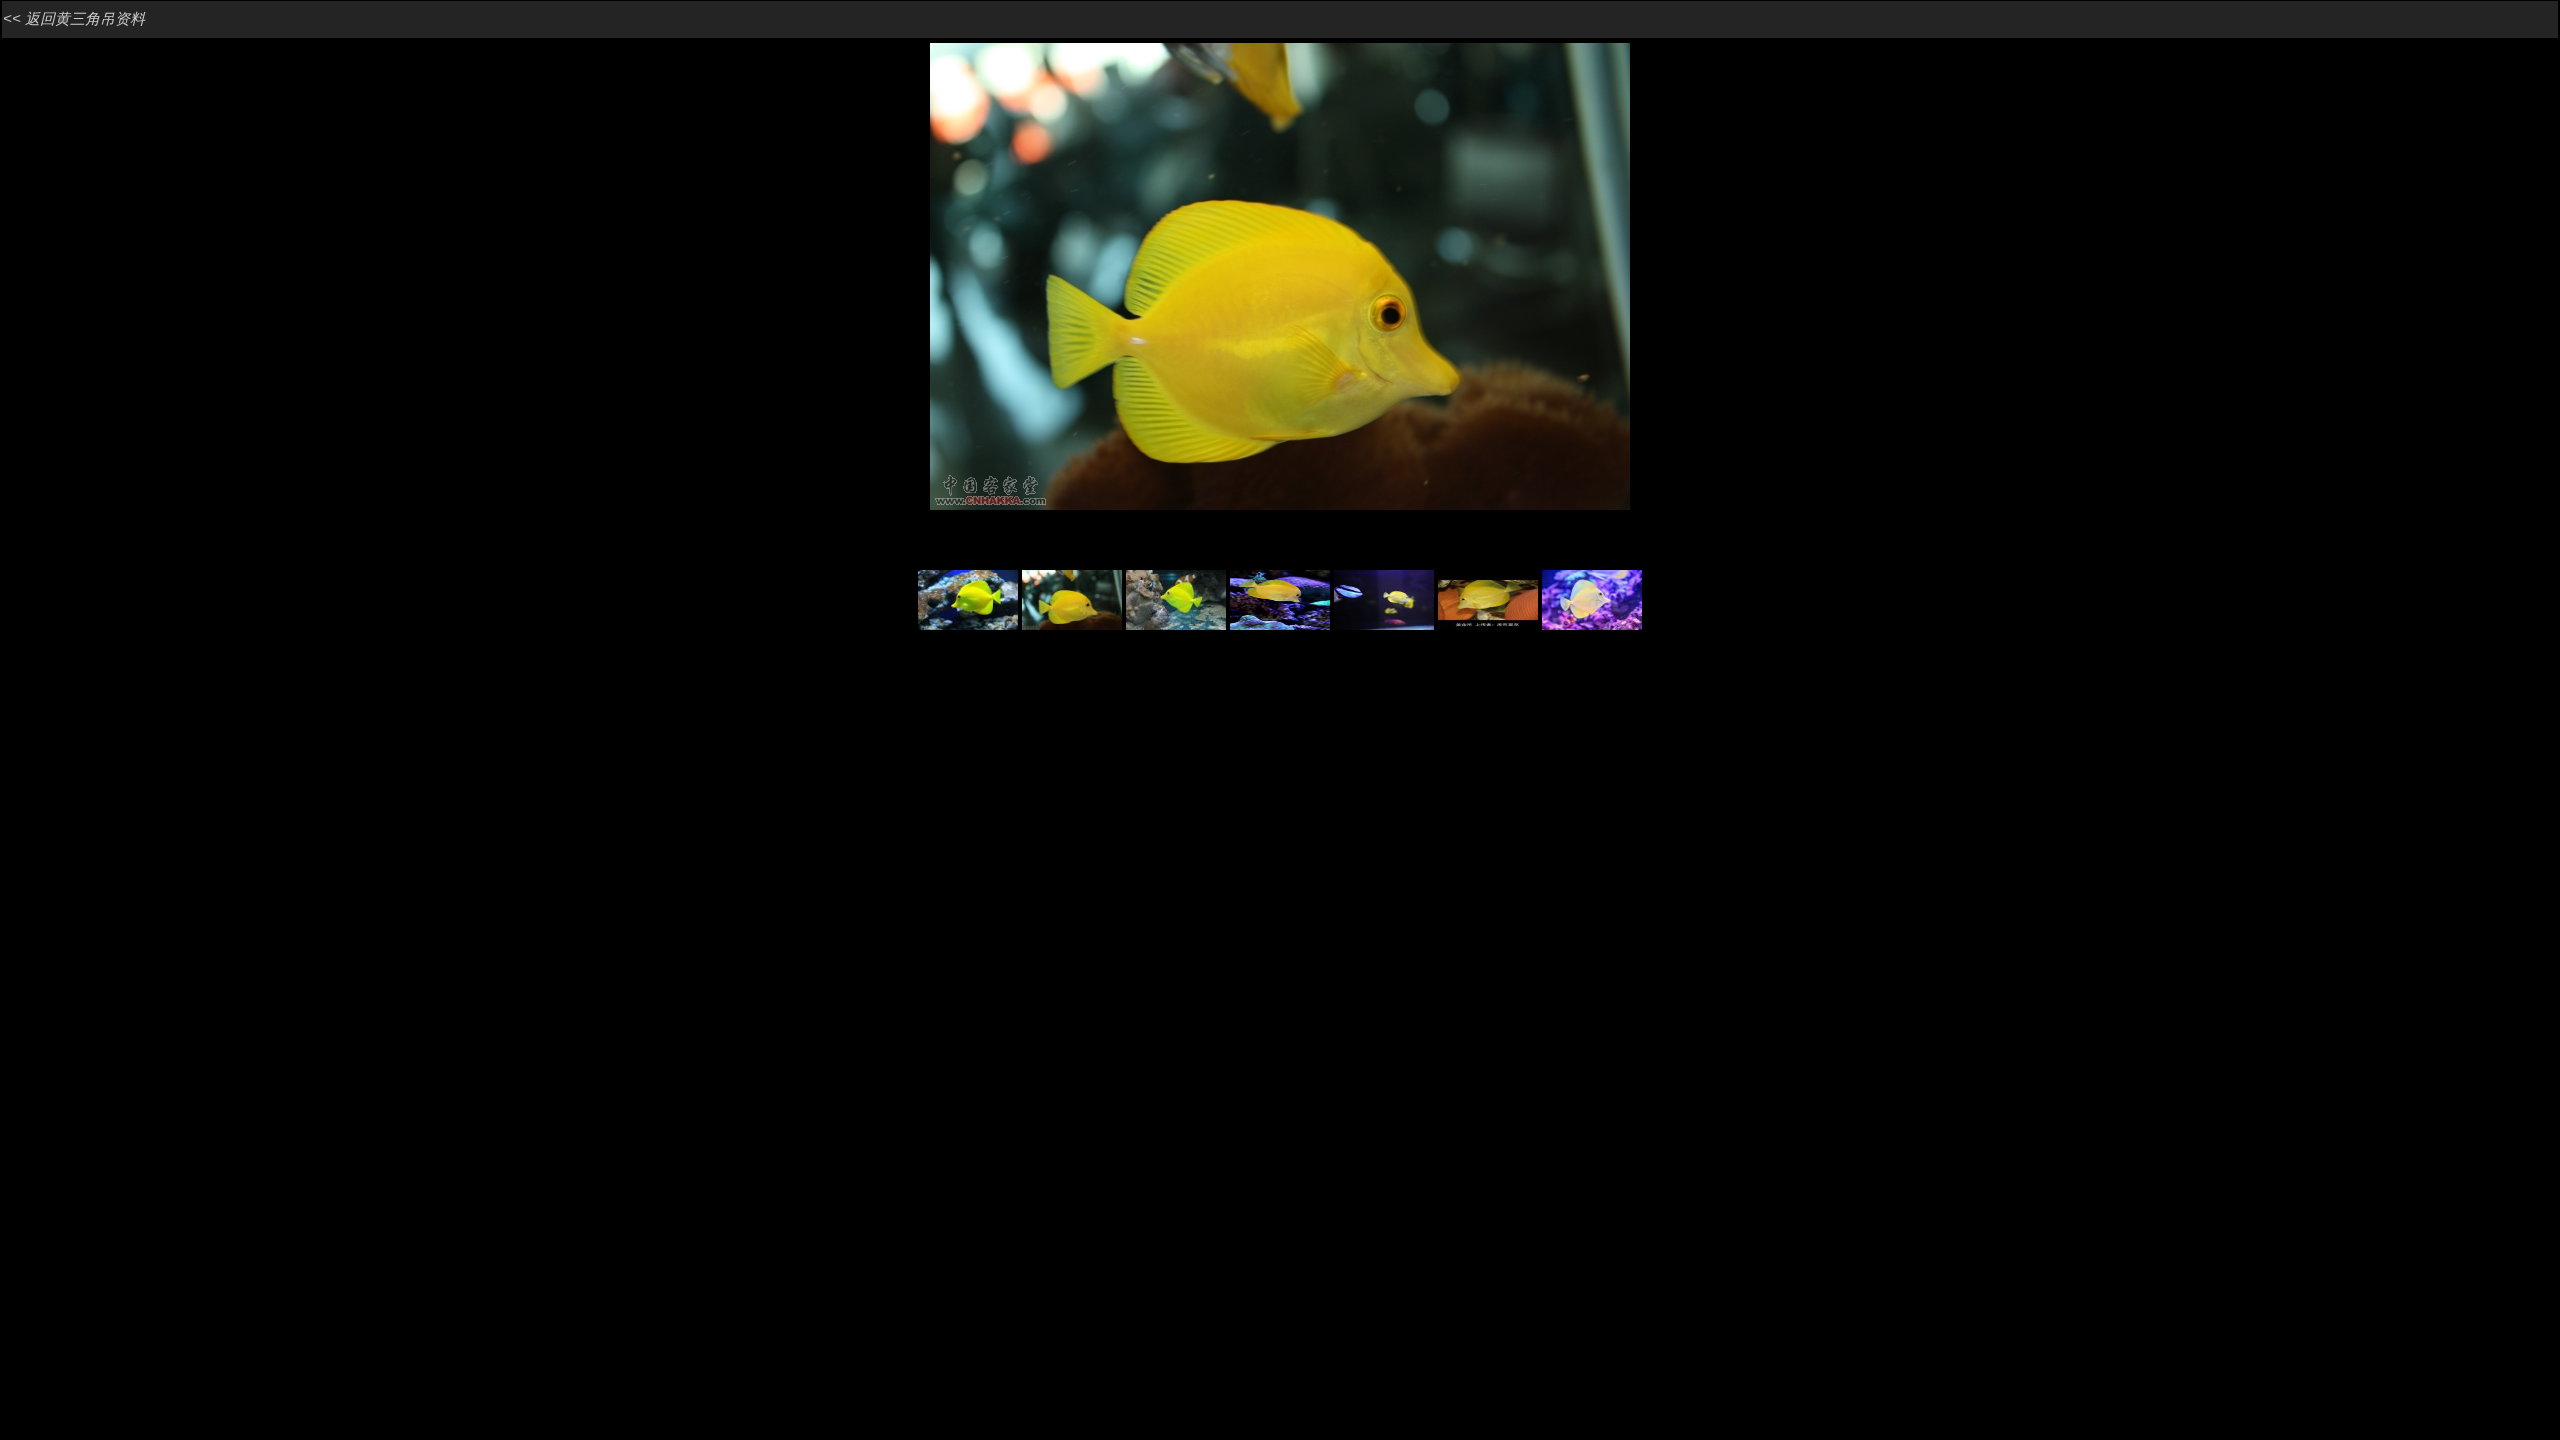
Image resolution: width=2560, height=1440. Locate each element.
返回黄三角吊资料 (85, 18)
